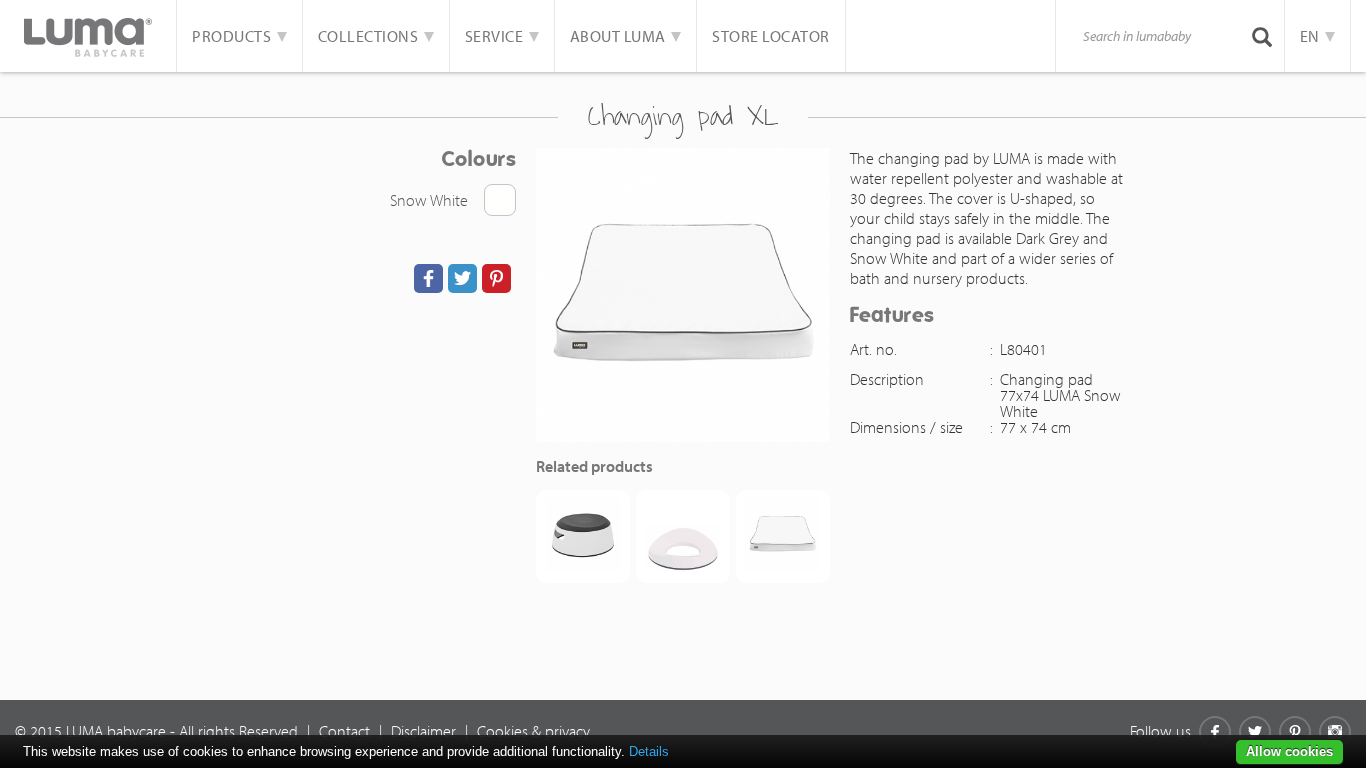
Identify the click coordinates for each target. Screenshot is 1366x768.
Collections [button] (370, 36)
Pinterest (1295, 732)
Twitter (1255, 732)
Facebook (1215, 732)
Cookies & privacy (533, 731)
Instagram (1335, 732)
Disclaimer (423, 731)
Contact (344, 731)
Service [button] (496, 36)
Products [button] (233, 36)
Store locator (771, 36)
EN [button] (1312, 36)
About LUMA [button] (620, 36)
